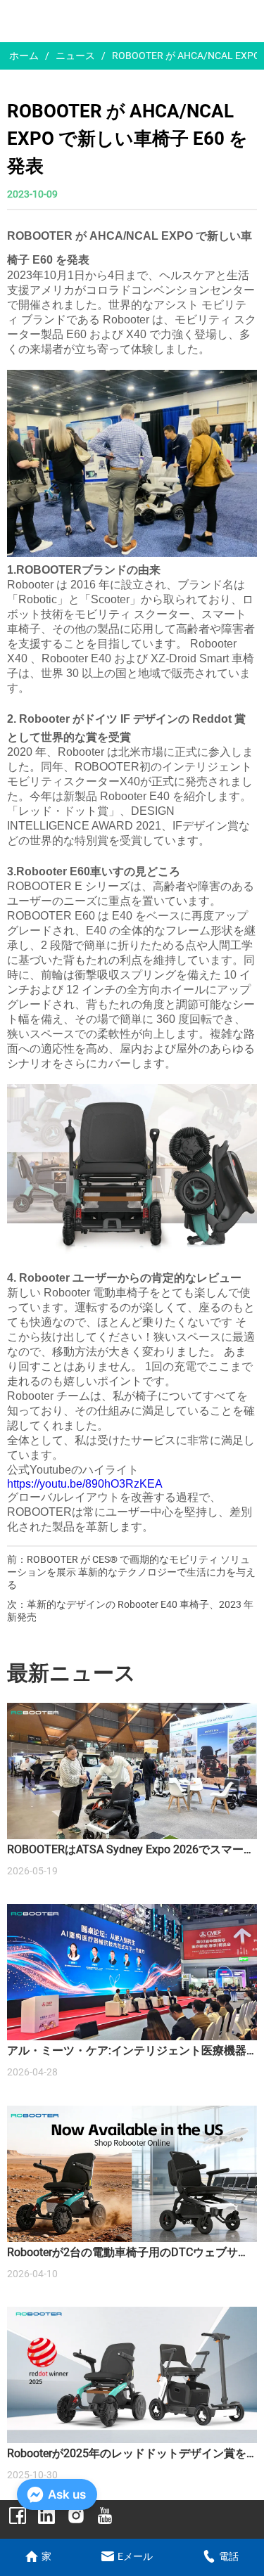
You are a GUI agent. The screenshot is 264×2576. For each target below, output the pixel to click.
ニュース (75, 56)
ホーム (24, 56)
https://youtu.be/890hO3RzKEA (85, 1484)
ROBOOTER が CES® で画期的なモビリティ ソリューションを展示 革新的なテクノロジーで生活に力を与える (131, 1572)
